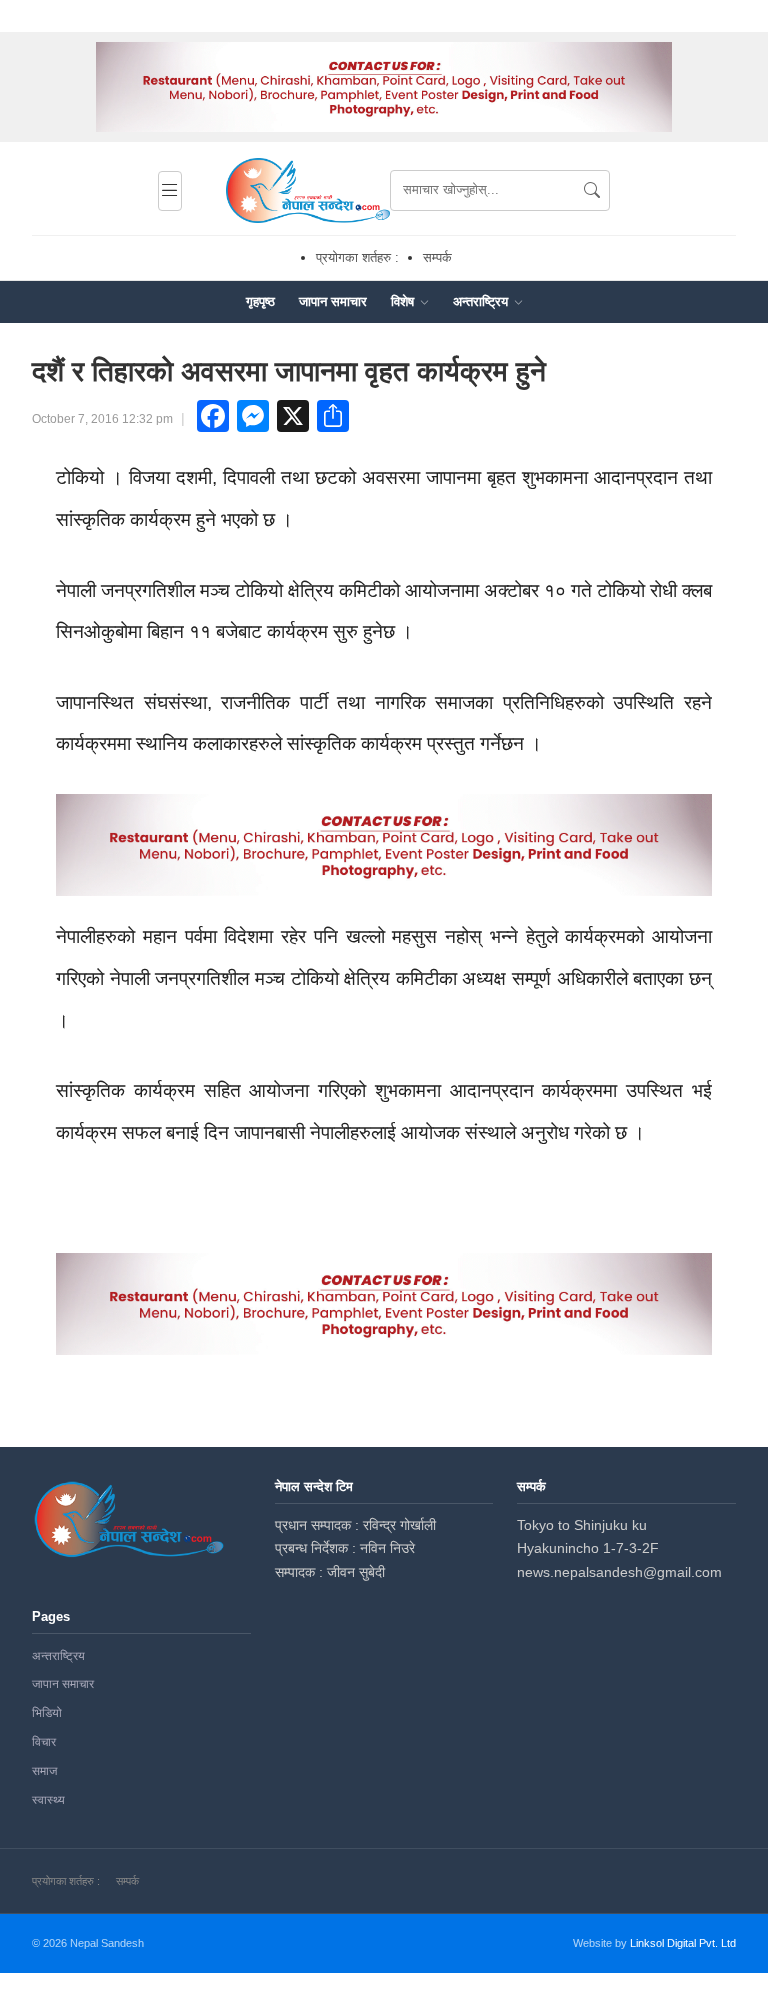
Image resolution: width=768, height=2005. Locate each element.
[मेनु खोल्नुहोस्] (170, 191)
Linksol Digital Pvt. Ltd (683, 1943)
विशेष (404, 301)
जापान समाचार (333, 301)
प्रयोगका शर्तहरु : (357, 257)
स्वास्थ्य (48, 1800)
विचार (44, 1742)
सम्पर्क (437, 257)
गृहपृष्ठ (260, 301)
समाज (44, 1771)
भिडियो (47, 1713)
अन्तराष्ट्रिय (482, 301)
